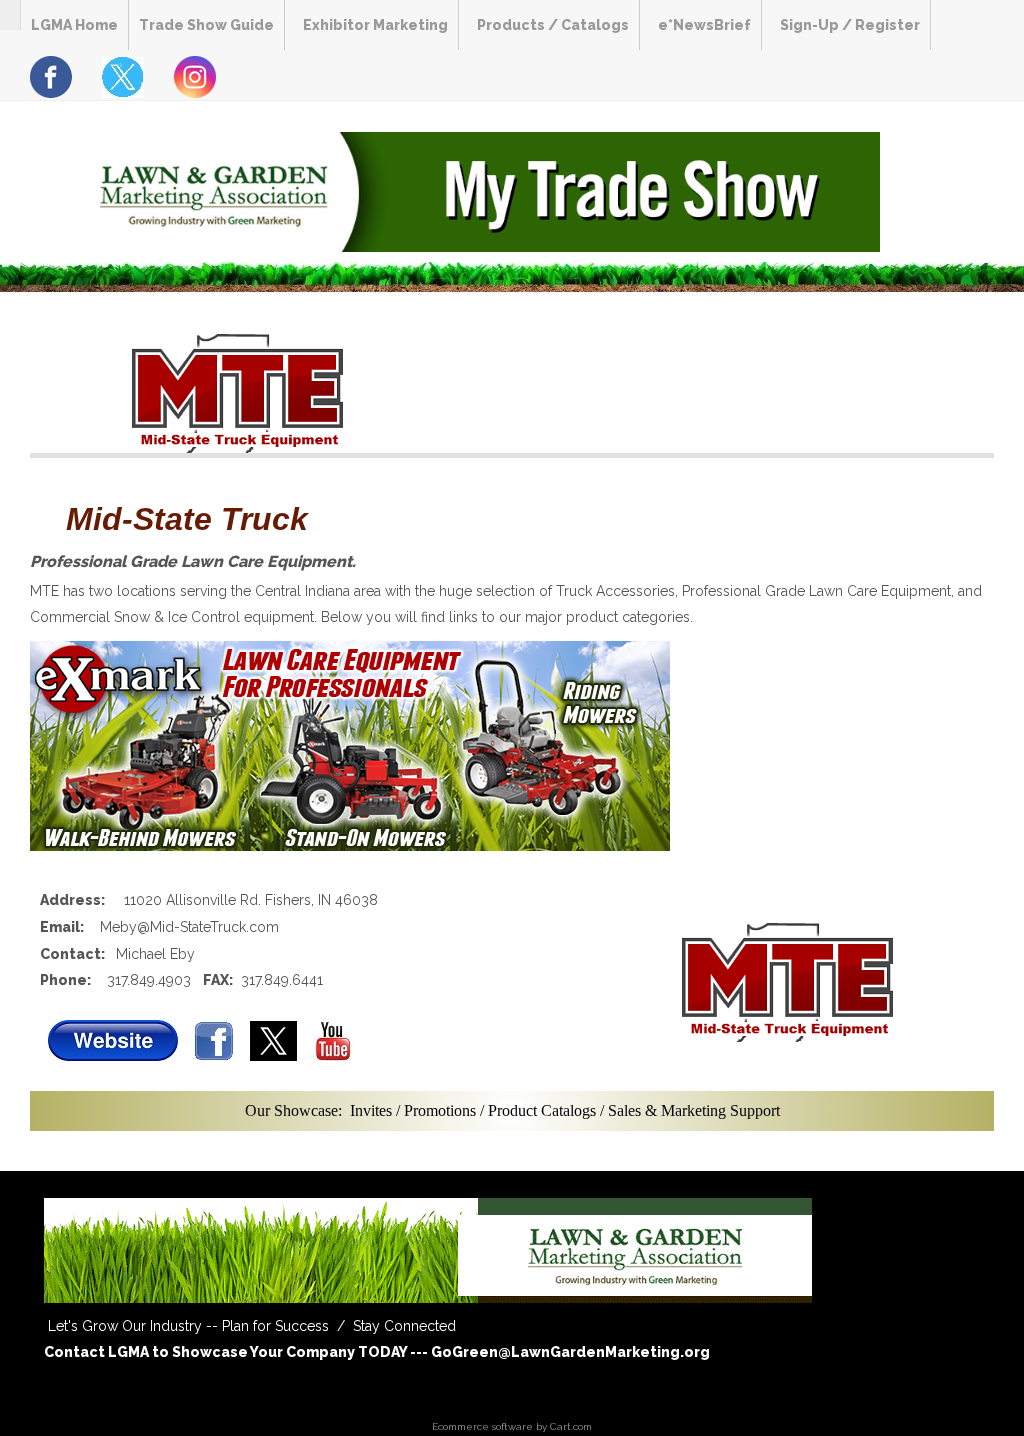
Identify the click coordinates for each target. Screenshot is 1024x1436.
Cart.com (571, 1426)
